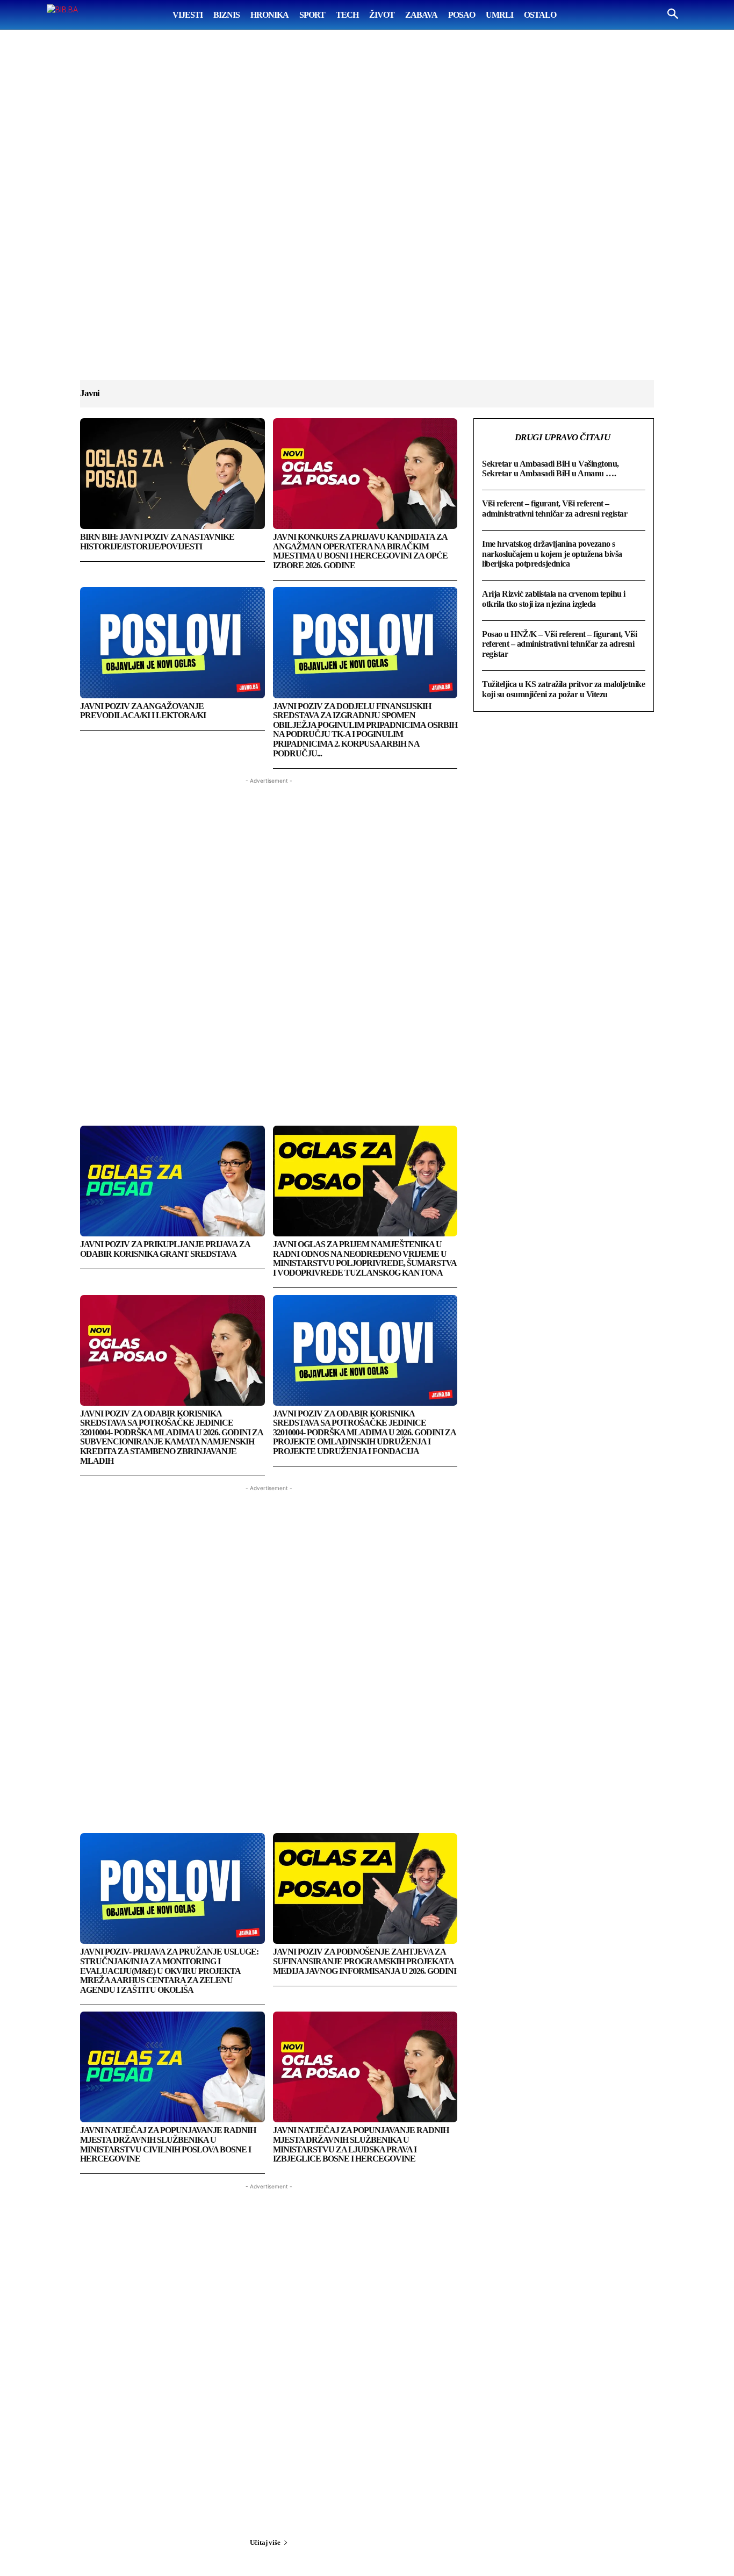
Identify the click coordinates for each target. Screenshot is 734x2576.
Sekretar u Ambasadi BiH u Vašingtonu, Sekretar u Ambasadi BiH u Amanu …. (550, 468)
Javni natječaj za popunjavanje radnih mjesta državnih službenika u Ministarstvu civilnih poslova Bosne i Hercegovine (168, 2144)
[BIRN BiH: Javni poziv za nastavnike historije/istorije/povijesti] (172, 474)
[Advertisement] (367, 216)
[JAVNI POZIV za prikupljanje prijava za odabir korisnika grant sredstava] (172, 1181)
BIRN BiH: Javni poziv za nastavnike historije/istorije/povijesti (157, 542)
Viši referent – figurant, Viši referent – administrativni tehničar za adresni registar (555, 508)
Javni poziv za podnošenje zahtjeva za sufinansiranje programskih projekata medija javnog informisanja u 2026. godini (365, 1961)
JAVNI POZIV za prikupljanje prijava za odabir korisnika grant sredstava (165, 1249)
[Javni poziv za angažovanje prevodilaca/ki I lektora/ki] (172, 642)
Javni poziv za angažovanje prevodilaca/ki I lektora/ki (143, 711)
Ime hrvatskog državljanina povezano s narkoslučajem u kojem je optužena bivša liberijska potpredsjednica (552, 554)
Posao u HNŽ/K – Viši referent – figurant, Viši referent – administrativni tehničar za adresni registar (559, 644)
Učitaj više (265, 2542)
